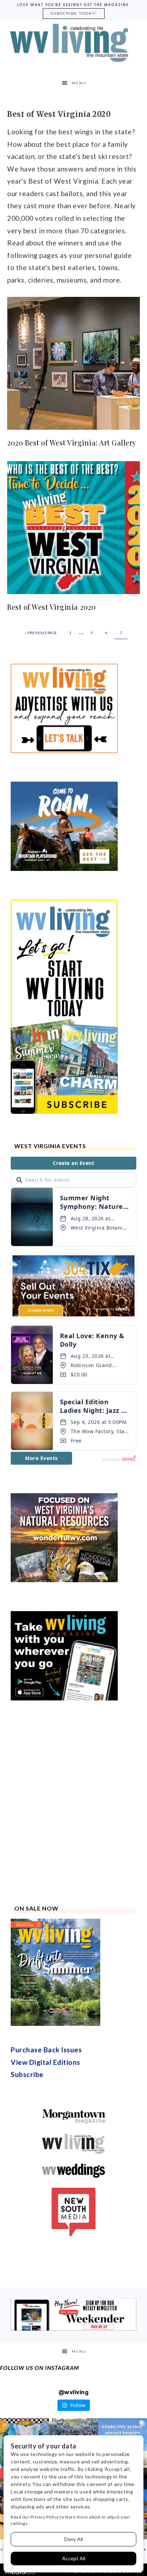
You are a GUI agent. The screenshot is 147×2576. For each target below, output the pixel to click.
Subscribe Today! (74, 13)
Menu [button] (79, 83)
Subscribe (27, 2074)
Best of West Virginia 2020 (51, 607)
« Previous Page (41, 633)
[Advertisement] (73, 1803)
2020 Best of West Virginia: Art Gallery (72, 442)
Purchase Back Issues (46, 2050)
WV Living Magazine (74, 43)
